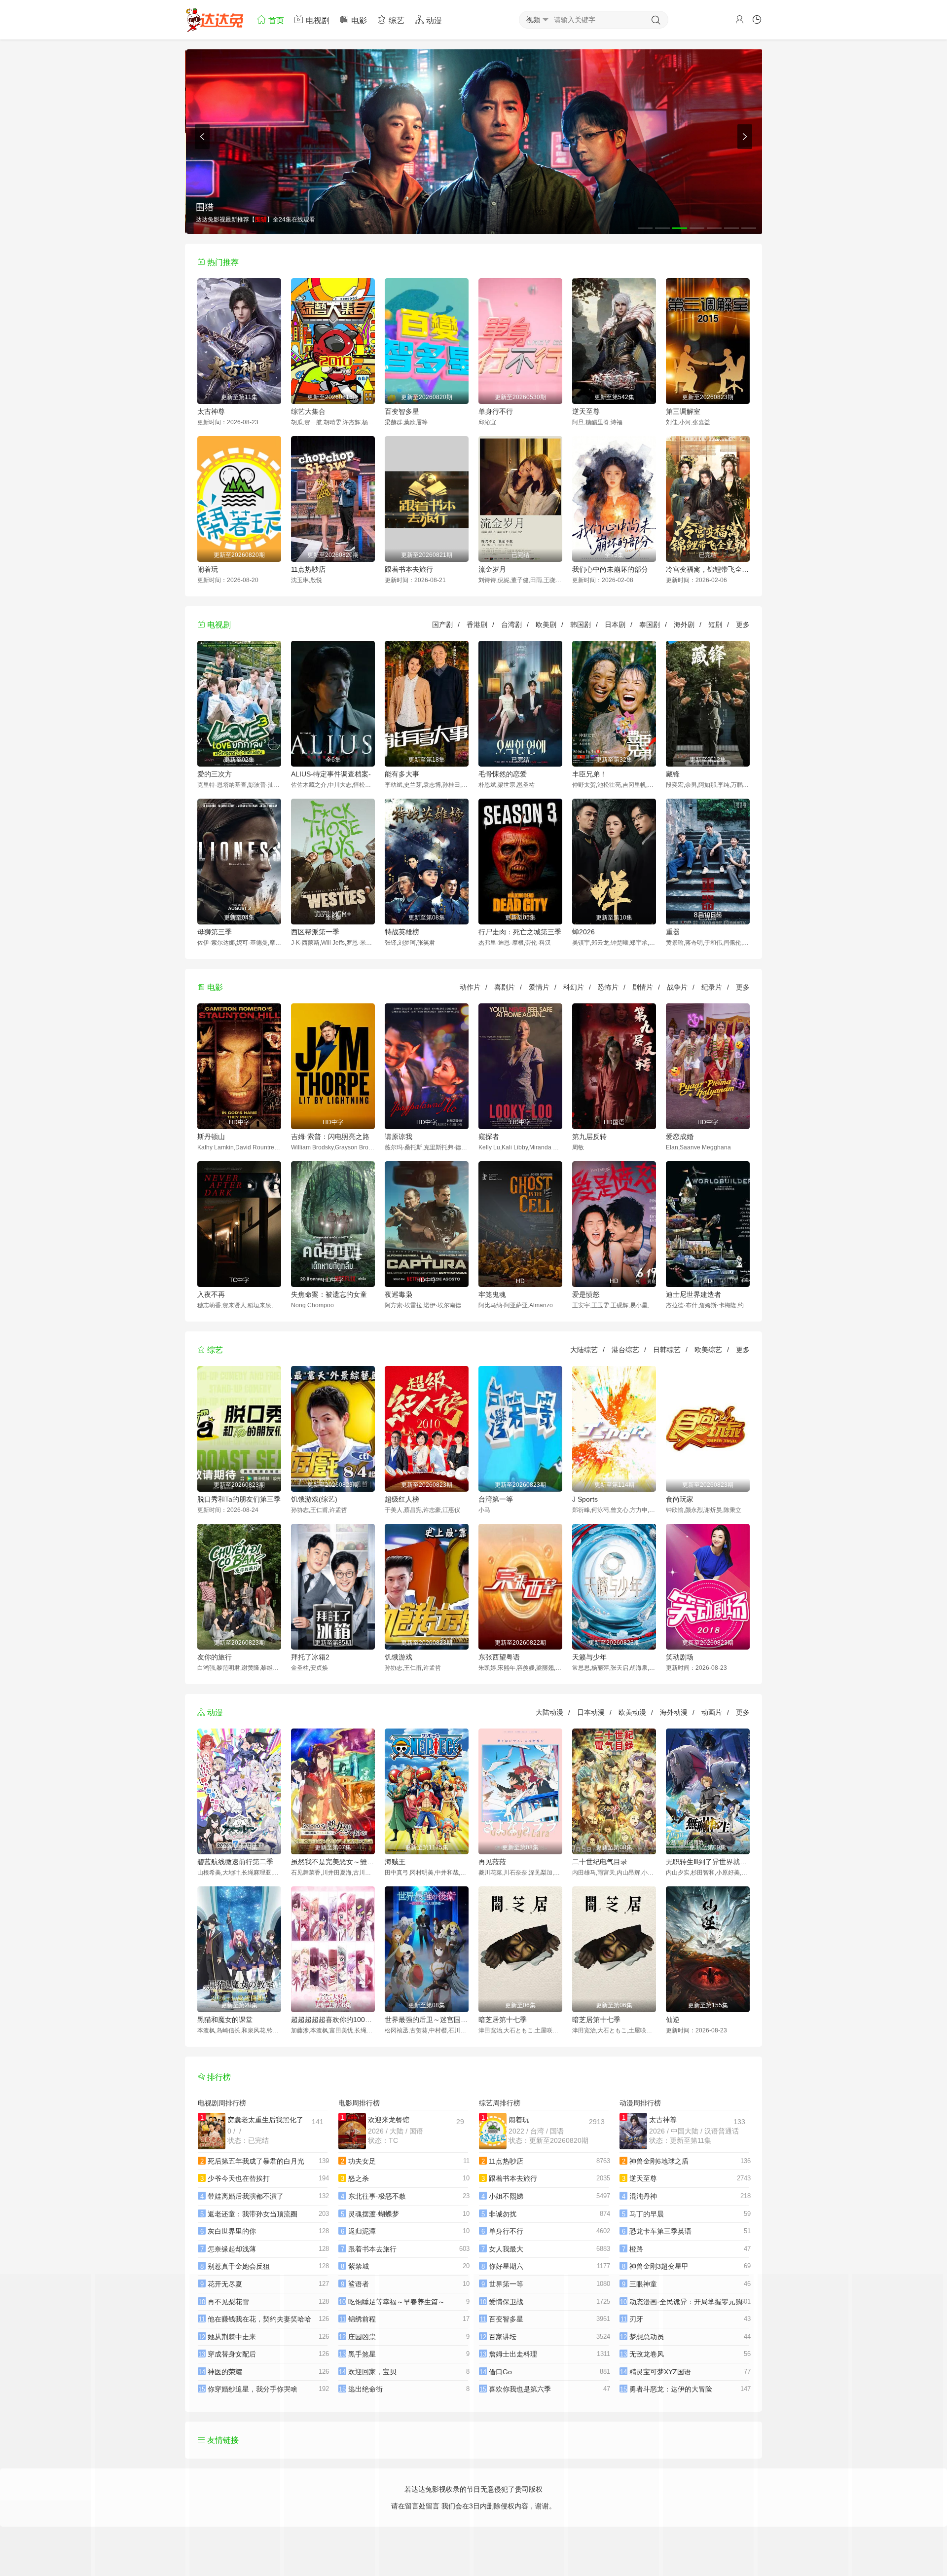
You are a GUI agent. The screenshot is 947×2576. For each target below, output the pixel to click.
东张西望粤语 (499, 1657)
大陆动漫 (549, 1712)
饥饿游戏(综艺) (314, 1499)
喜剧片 (505, 987)
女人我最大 (506, 2249)
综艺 (396, 20)
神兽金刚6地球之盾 (659, 2161)
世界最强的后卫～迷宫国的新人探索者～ (427, 2020)
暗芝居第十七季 (503, 2020)
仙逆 (673, 2020)
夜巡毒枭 (399, 1294)
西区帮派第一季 (315, 932)
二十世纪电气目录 (600, 1862)
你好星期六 (506, 2266)
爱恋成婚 (680, 1137)
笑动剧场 (680, 1657)
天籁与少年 (589, 1657)
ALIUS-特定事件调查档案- (331, 774)
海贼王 (395, 1862)
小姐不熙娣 (506, 2196)
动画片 (712, 1712)
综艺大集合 (308, 411)
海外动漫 (674, 1712)
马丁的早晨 (647, 2214)
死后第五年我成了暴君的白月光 (256, 2161)
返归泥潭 (362, 2231)
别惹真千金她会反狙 (239, 2266)
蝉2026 (583, 932)
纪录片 (712, 987)
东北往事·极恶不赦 (377, 2196)
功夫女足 (362, 2161)
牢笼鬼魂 (492, 1294)
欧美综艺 (708, 1350)
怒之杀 (359, 2178)
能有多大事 (402, 774)
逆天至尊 (586, 411)
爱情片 (539, 987)
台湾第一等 (496, 1499)
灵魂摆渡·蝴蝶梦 (374, 2214)
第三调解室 (683, 411)
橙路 (636, 2249)
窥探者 (489, 1137)
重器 (673, 932)
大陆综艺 (584, 1350)
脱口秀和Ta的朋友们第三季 (239, 1499)
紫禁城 (359, 2266)
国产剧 (442, 625)
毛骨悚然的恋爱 (503, 774)
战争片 (677, 987)
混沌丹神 (643, 2196)
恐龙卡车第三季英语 (660, 2231)
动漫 (433, 20)
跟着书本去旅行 (409, 569)
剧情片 (643, 987)
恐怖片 (608, 987)
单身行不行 (496, 411)
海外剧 (684, 625)
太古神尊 (211, 411)
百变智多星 (402, 411)
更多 (743, 625)
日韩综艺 (667, 1350)
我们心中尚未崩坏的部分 (610, 569)
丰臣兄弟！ (589, 774)
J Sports (585, 1499)
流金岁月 (492, 569)
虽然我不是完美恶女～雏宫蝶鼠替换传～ (333, 1862)
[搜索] (656, 20)
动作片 (470, 987)
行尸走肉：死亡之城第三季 (520, 932)
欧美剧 (546, 625)
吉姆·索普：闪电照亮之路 (330, 1137)
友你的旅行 (215, 1657)
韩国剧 (581, 625)
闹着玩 (208, 569)
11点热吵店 (308, 569)
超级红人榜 (402, 1499)
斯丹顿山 (211, 1137)
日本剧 (615, 625)
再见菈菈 (492, 1862)
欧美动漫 (632, 1712)
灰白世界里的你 (232, 2231)
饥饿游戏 (399, 1657)
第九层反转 (589, 1137)
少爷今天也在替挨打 (239, 2178)
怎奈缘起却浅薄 (232, 2249)
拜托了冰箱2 (310, 1657)
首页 (275, 20)
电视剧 (317, 20)
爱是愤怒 (586, 1294)
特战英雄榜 (402, 932)
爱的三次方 (215, 774)
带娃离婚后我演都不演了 (246, 2196)
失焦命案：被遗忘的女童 (329, 1294)
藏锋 (673, 774)
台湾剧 (511, 625)
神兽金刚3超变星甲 (659, 2266)
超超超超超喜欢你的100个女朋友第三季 (333, 2020)
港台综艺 (625, 1350)
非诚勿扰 (503, 2214)
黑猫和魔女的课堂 (225, 2020)
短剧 (715, 625)
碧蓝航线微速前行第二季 (235, 1862)
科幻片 (574, 987)
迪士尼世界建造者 (693, 1294)
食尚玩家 (680, 1499)
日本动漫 (591, 1712)
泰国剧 (650, 625)
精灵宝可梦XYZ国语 (660, 2372)
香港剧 (477, 625)
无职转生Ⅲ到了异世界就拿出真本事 (708, 1862)
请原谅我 (399, 1137)
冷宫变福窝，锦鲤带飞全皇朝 (708, 569)
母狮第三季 (215, 932)
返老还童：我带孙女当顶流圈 (253, 2214)
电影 (358, 20)
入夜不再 (211, 1294)
